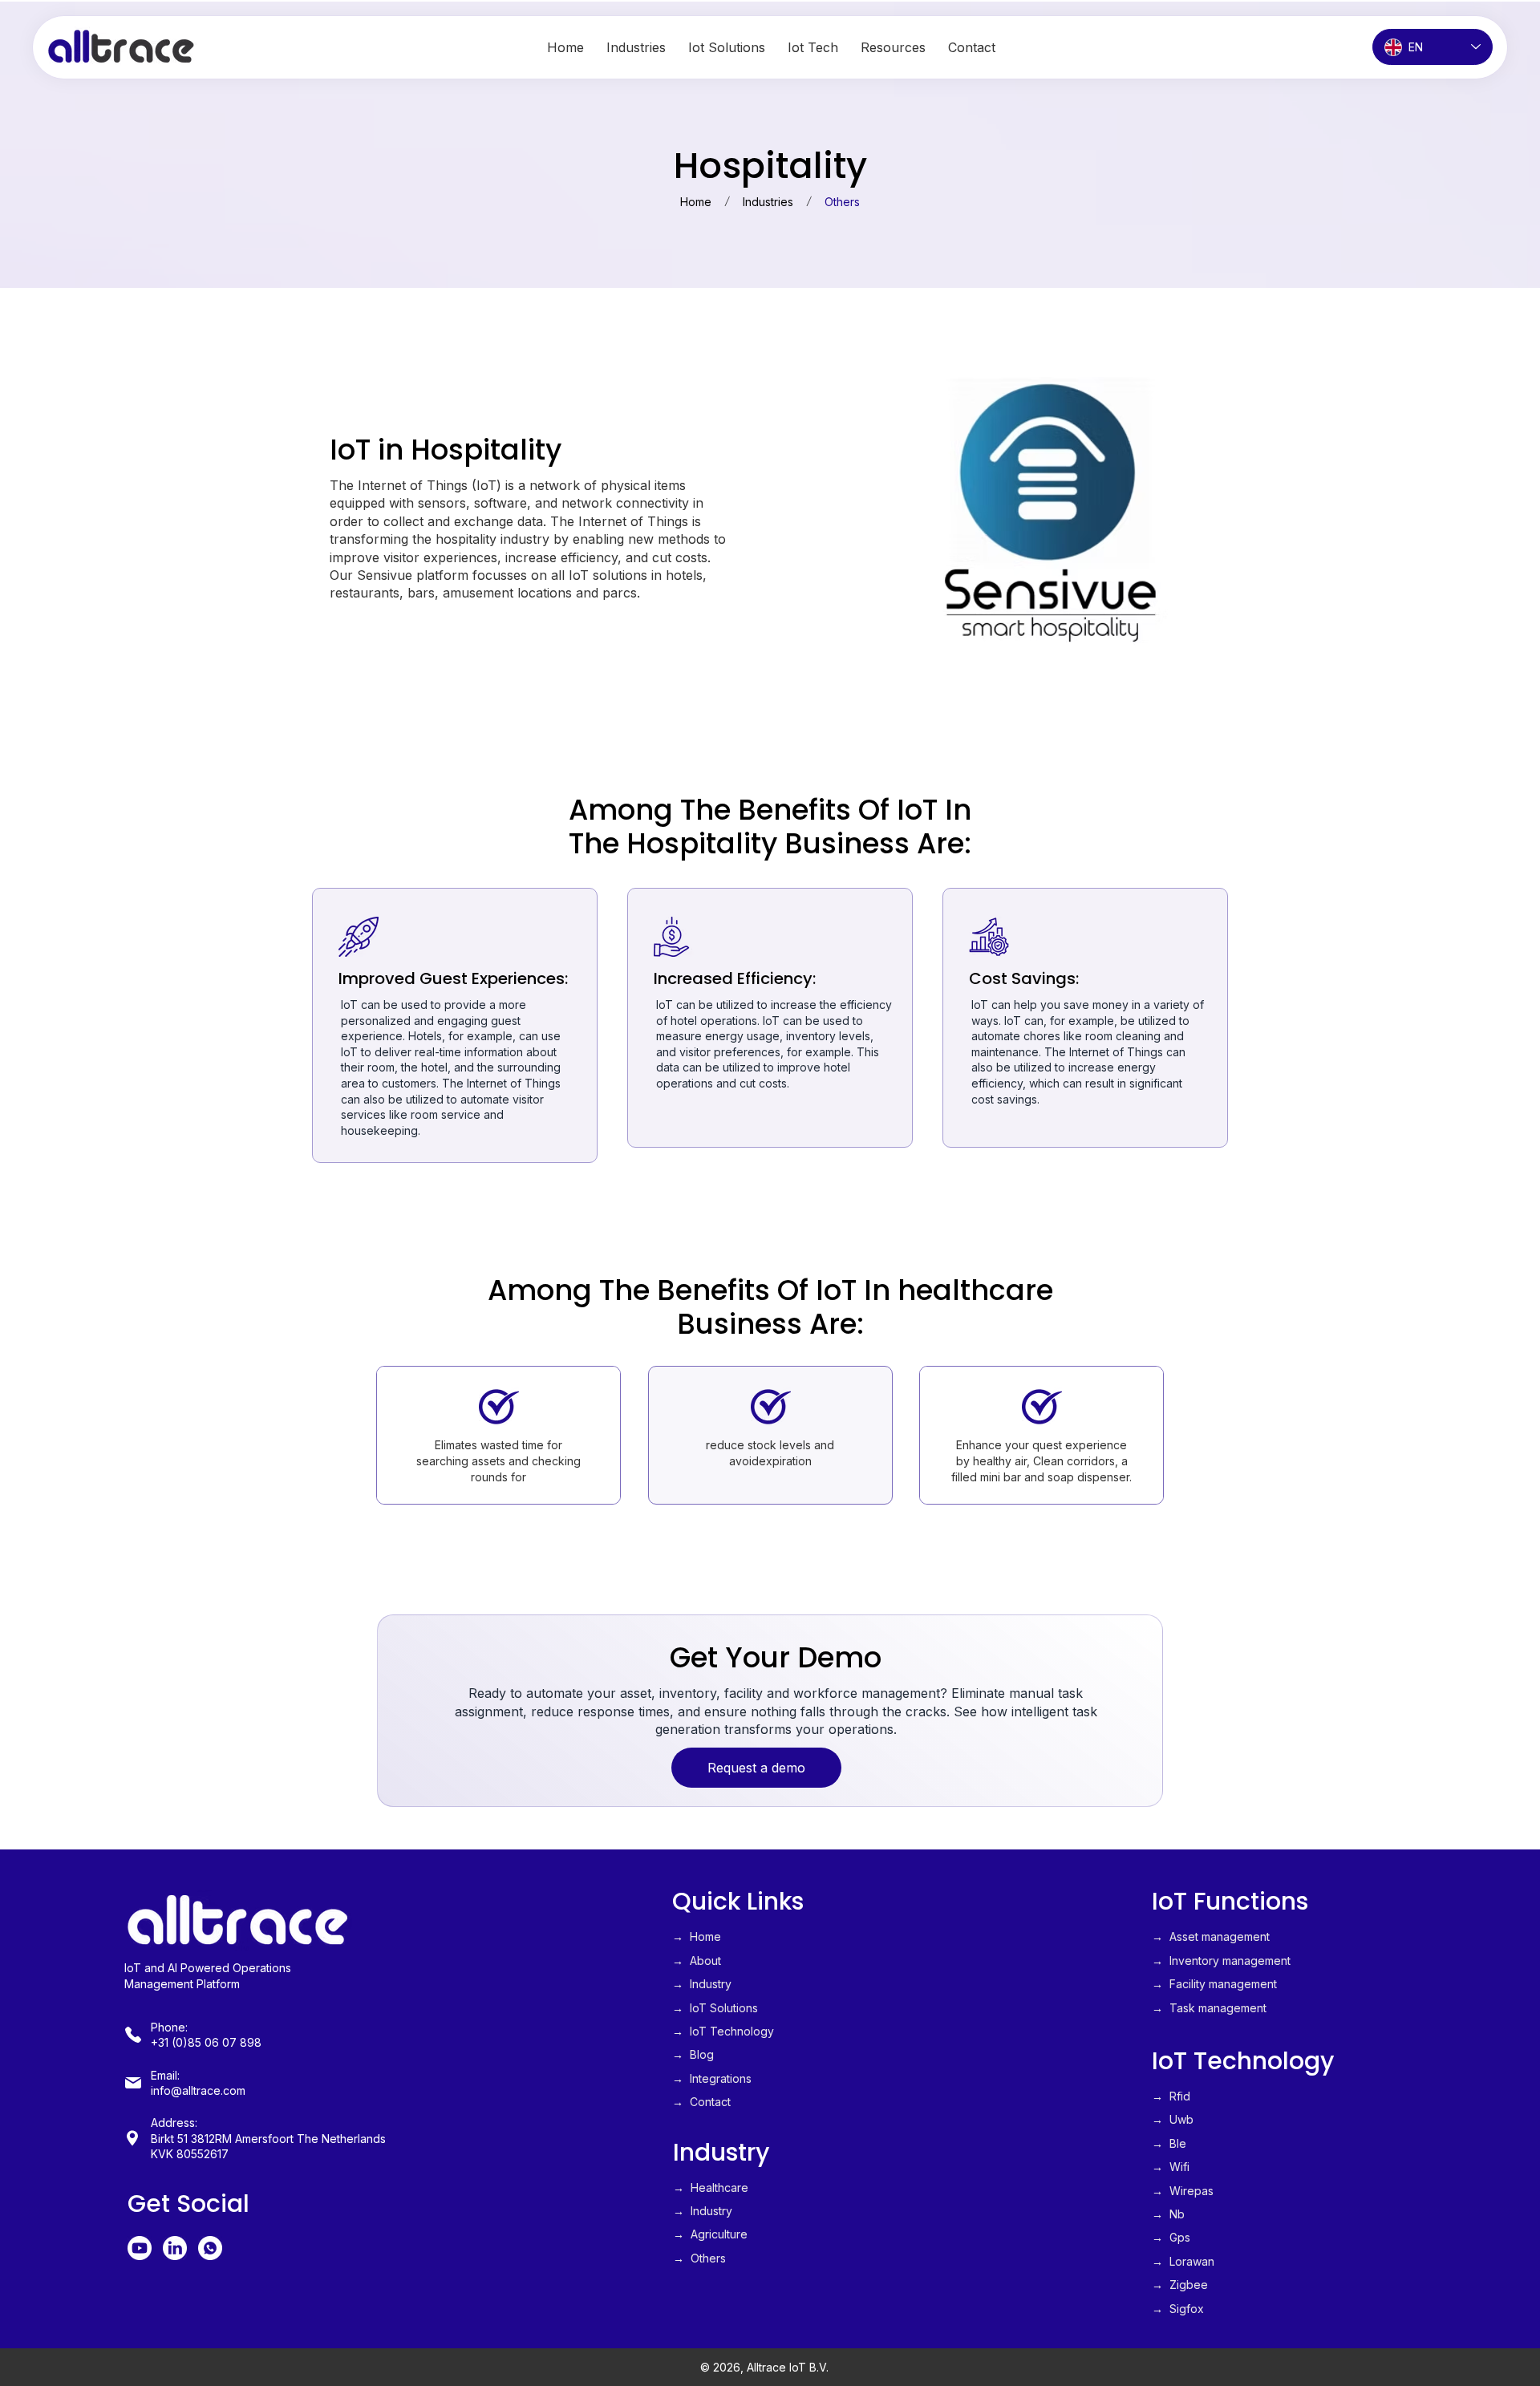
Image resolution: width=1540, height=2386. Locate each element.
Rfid (1180, 2096)
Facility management (1223, 1984)
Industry (711, 1984)
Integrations (721, 2078)
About (705, 1961)
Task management (1218, 2008)
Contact (710, 2102)
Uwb (1181, 2119)
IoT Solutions (724, 2008)
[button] (893, 47)
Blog (702, 2054)
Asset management (1218, 1936)
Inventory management (1230, 1961)
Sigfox (1187, 2309)
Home (705, 1936)
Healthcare (719, 2188)
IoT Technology (732, 2031)
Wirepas (1191, 2191)
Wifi (1179, 2167)
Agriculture (719, 2234)
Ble (1178, 2143)
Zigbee (1189, 2285)
